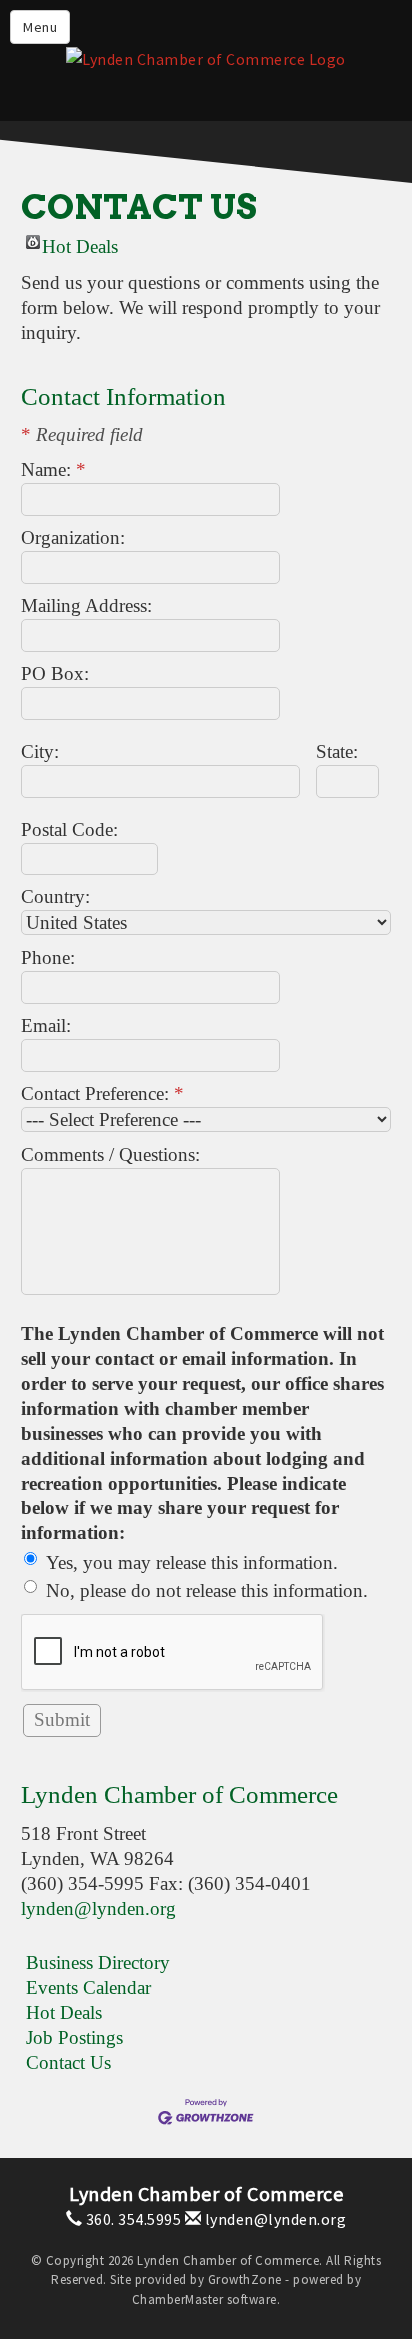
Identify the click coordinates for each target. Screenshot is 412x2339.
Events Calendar (88, 1987)
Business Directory (98, 1962)
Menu (40, 27)
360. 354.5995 (131, 2219)
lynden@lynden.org (98, 1908)
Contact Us (68, 2062)
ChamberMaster (178, 2299)
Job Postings (74, 2037)
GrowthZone (245, 2279)
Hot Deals (80, 242)
